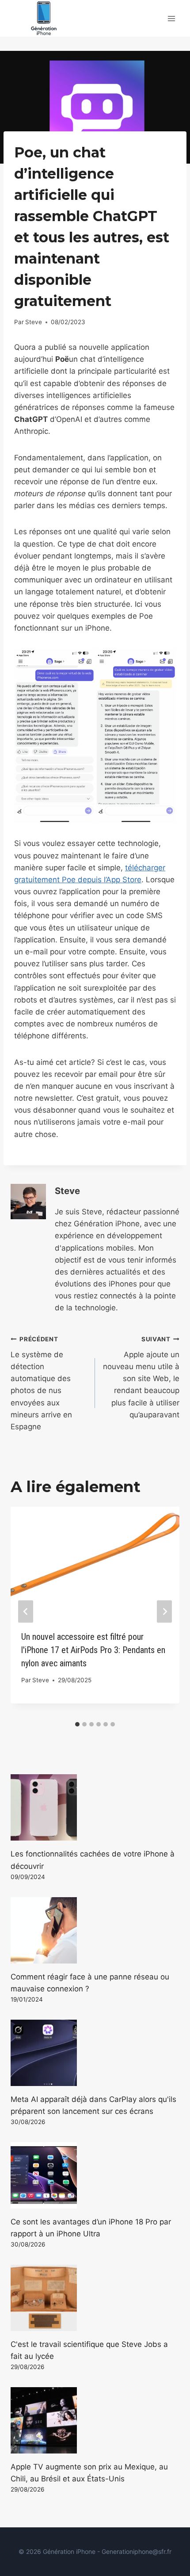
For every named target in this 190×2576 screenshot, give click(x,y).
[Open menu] (171, 18)
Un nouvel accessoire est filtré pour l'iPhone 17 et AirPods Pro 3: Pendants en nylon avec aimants (93, 1650)
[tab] (77, 1724)
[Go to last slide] (26, 1612)
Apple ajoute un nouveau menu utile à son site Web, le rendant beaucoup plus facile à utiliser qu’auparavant (141, 1377)
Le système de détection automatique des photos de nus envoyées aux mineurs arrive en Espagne (41, 1383)
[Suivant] (164, 1612)
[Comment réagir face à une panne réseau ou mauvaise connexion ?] (95, 1930)
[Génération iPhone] (44, 18)
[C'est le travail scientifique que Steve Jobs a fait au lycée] (95, 2298)
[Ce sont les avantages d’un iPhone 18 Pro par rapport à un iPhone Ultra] (95, 2175)
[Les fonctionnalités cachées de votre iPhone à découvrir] (95, 1807)
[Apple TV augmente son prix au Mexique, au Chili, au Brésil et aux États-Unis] (95, 2420)
